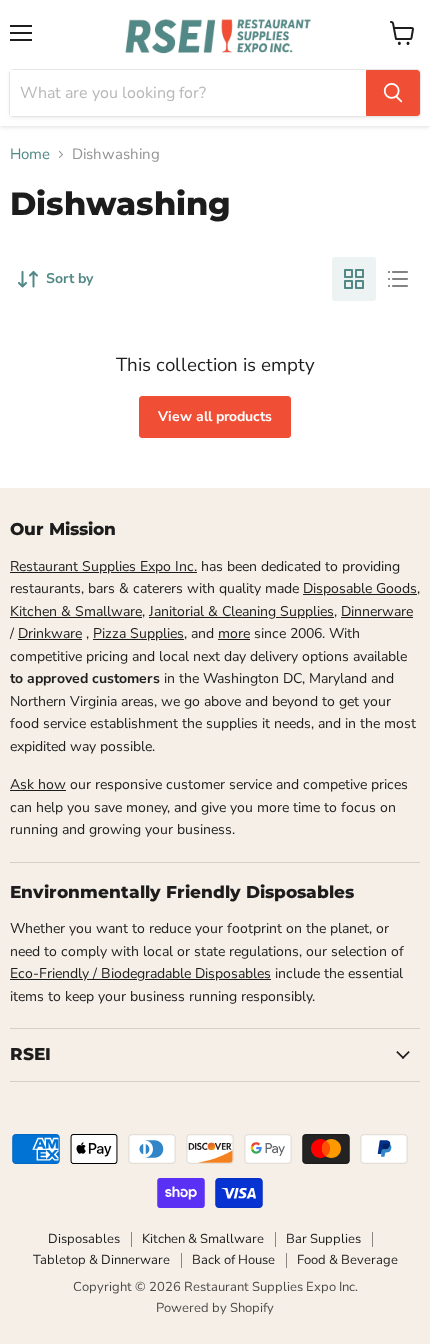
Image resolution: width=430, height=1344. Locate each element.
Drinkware (50, 633)
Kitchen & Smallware (76, 611)
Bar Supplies (323, 1239)
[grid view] (354, 279)
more (234, 633)
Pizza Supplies (138, 633)
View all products (215, 416)
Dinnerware (377, 611)
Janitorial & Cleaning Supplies (241, 611)
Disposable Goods (360, 588)
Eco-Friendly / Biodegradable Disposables (140, 973)
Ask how (38, 784)
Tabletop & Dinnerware (101, 1260)
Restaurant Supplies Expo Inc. (103, 566)
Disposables (84, 1239)
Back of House (233, 1260)
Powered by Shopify (215, 1308)
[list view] (398, 279)
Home (30, 154)
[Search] (393, 93)
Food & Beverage (347, 1260)
